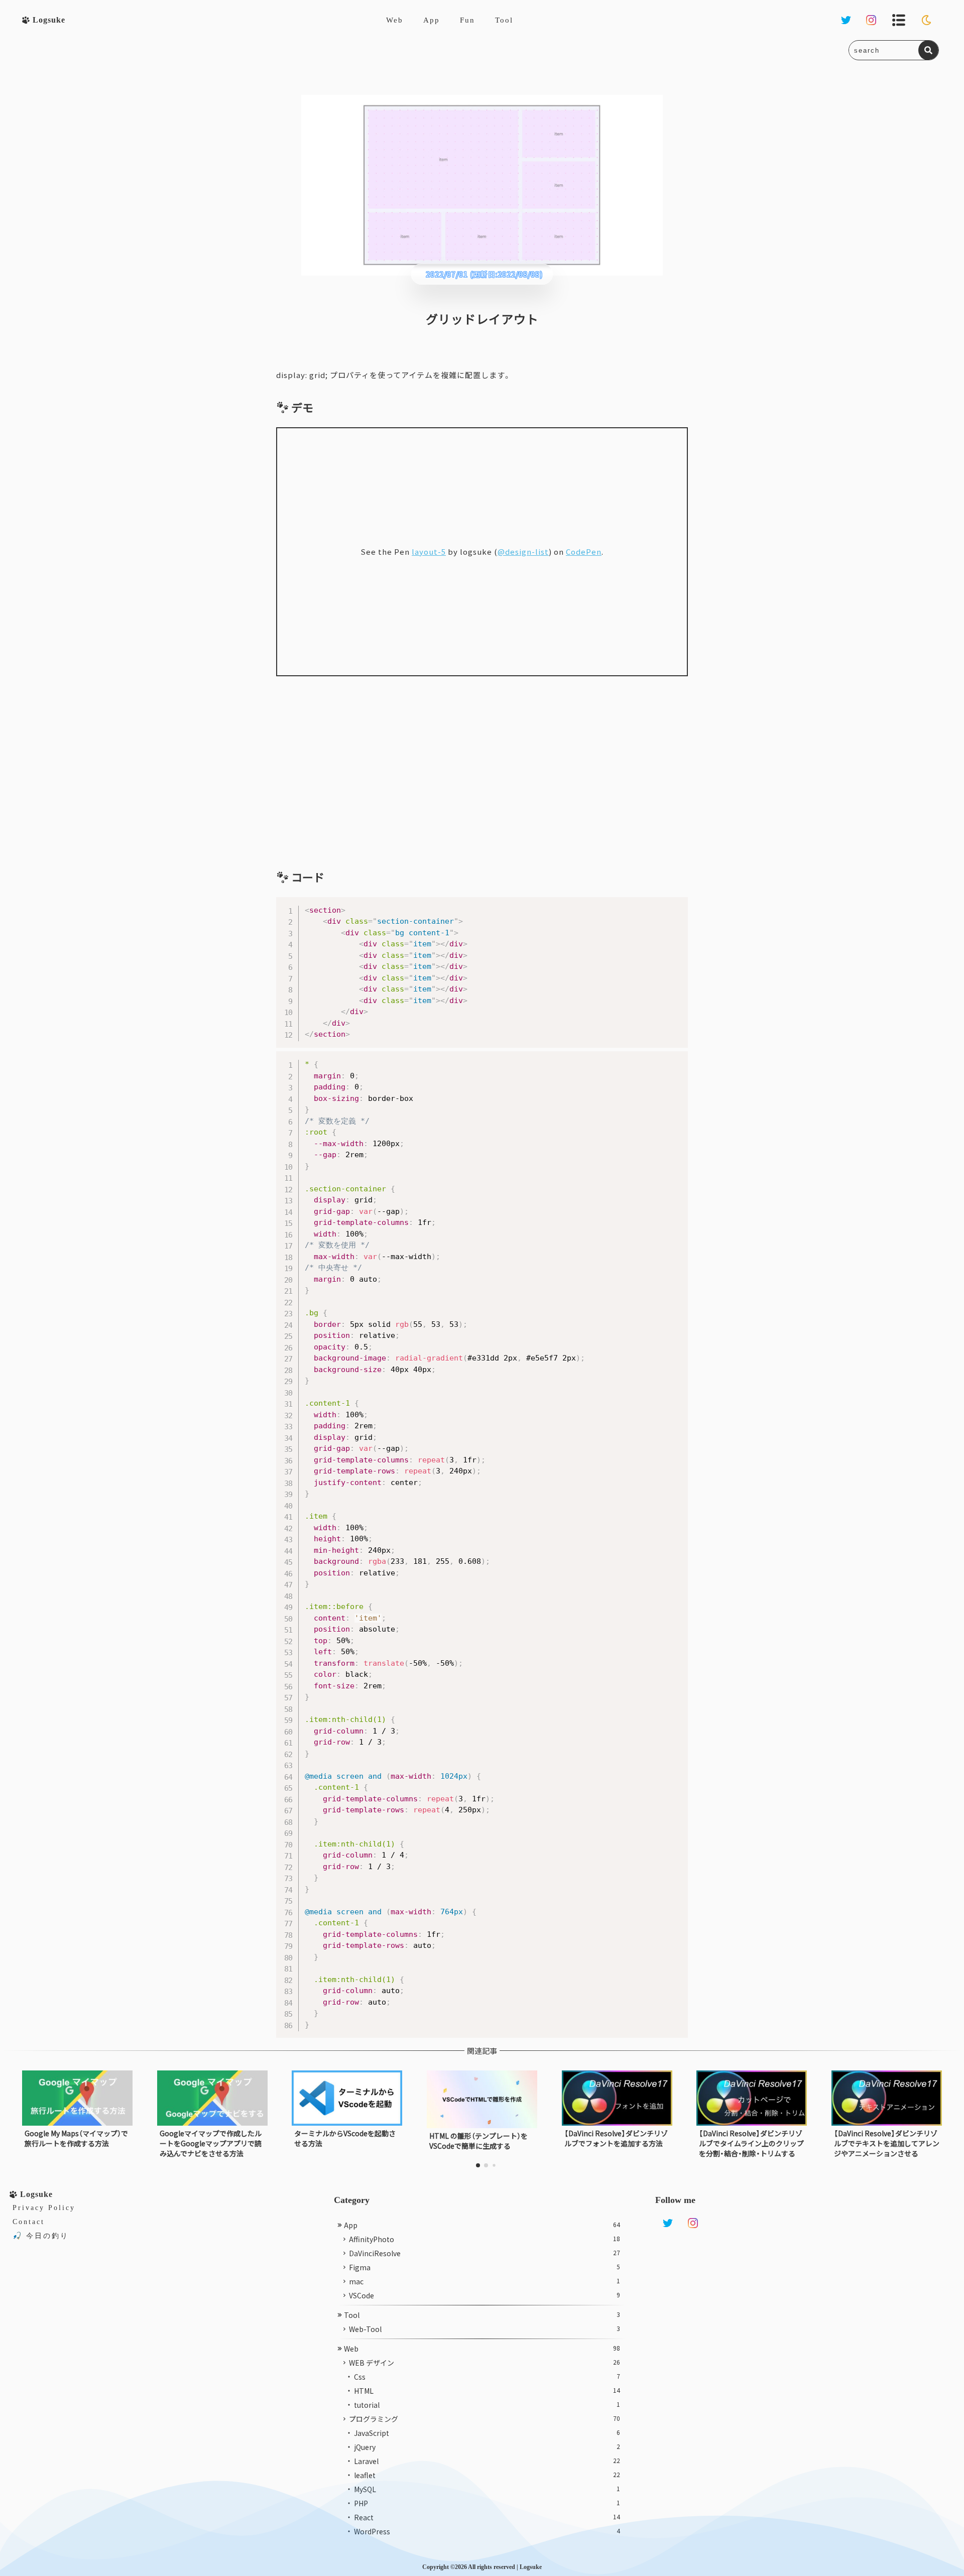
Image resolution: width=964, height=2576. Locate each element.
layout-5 (429, 551)
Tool (504, 20)
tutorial (487, 2405)
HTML (487, 2391)
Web (395, 20)
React (487, 2517)
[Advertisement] (482, 772)
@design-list (523, 551)
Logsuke (531, 2567)
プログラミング (485, 2419)
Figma (485, 2267)
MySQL (487, 2489)
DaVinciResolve (485, 2253)
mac (485, 2281)
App (432, 20)
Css (487, 2377)
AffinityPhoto (485, 2239)
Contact (29, 2222)
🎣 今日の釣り (41, 2236)
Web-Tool (485, 2329)
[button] (478, 2165)
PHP (487, 2503)
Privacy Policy (44, 2208)
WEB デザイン (485, 2363)
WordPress (487, 2531)
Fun (467, 20)
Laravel (487, 2461)
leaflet (487, 2475)
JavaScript (487, 2433)
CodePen (584, 551)
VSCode (485, 2295)
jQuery (487, 2447)
